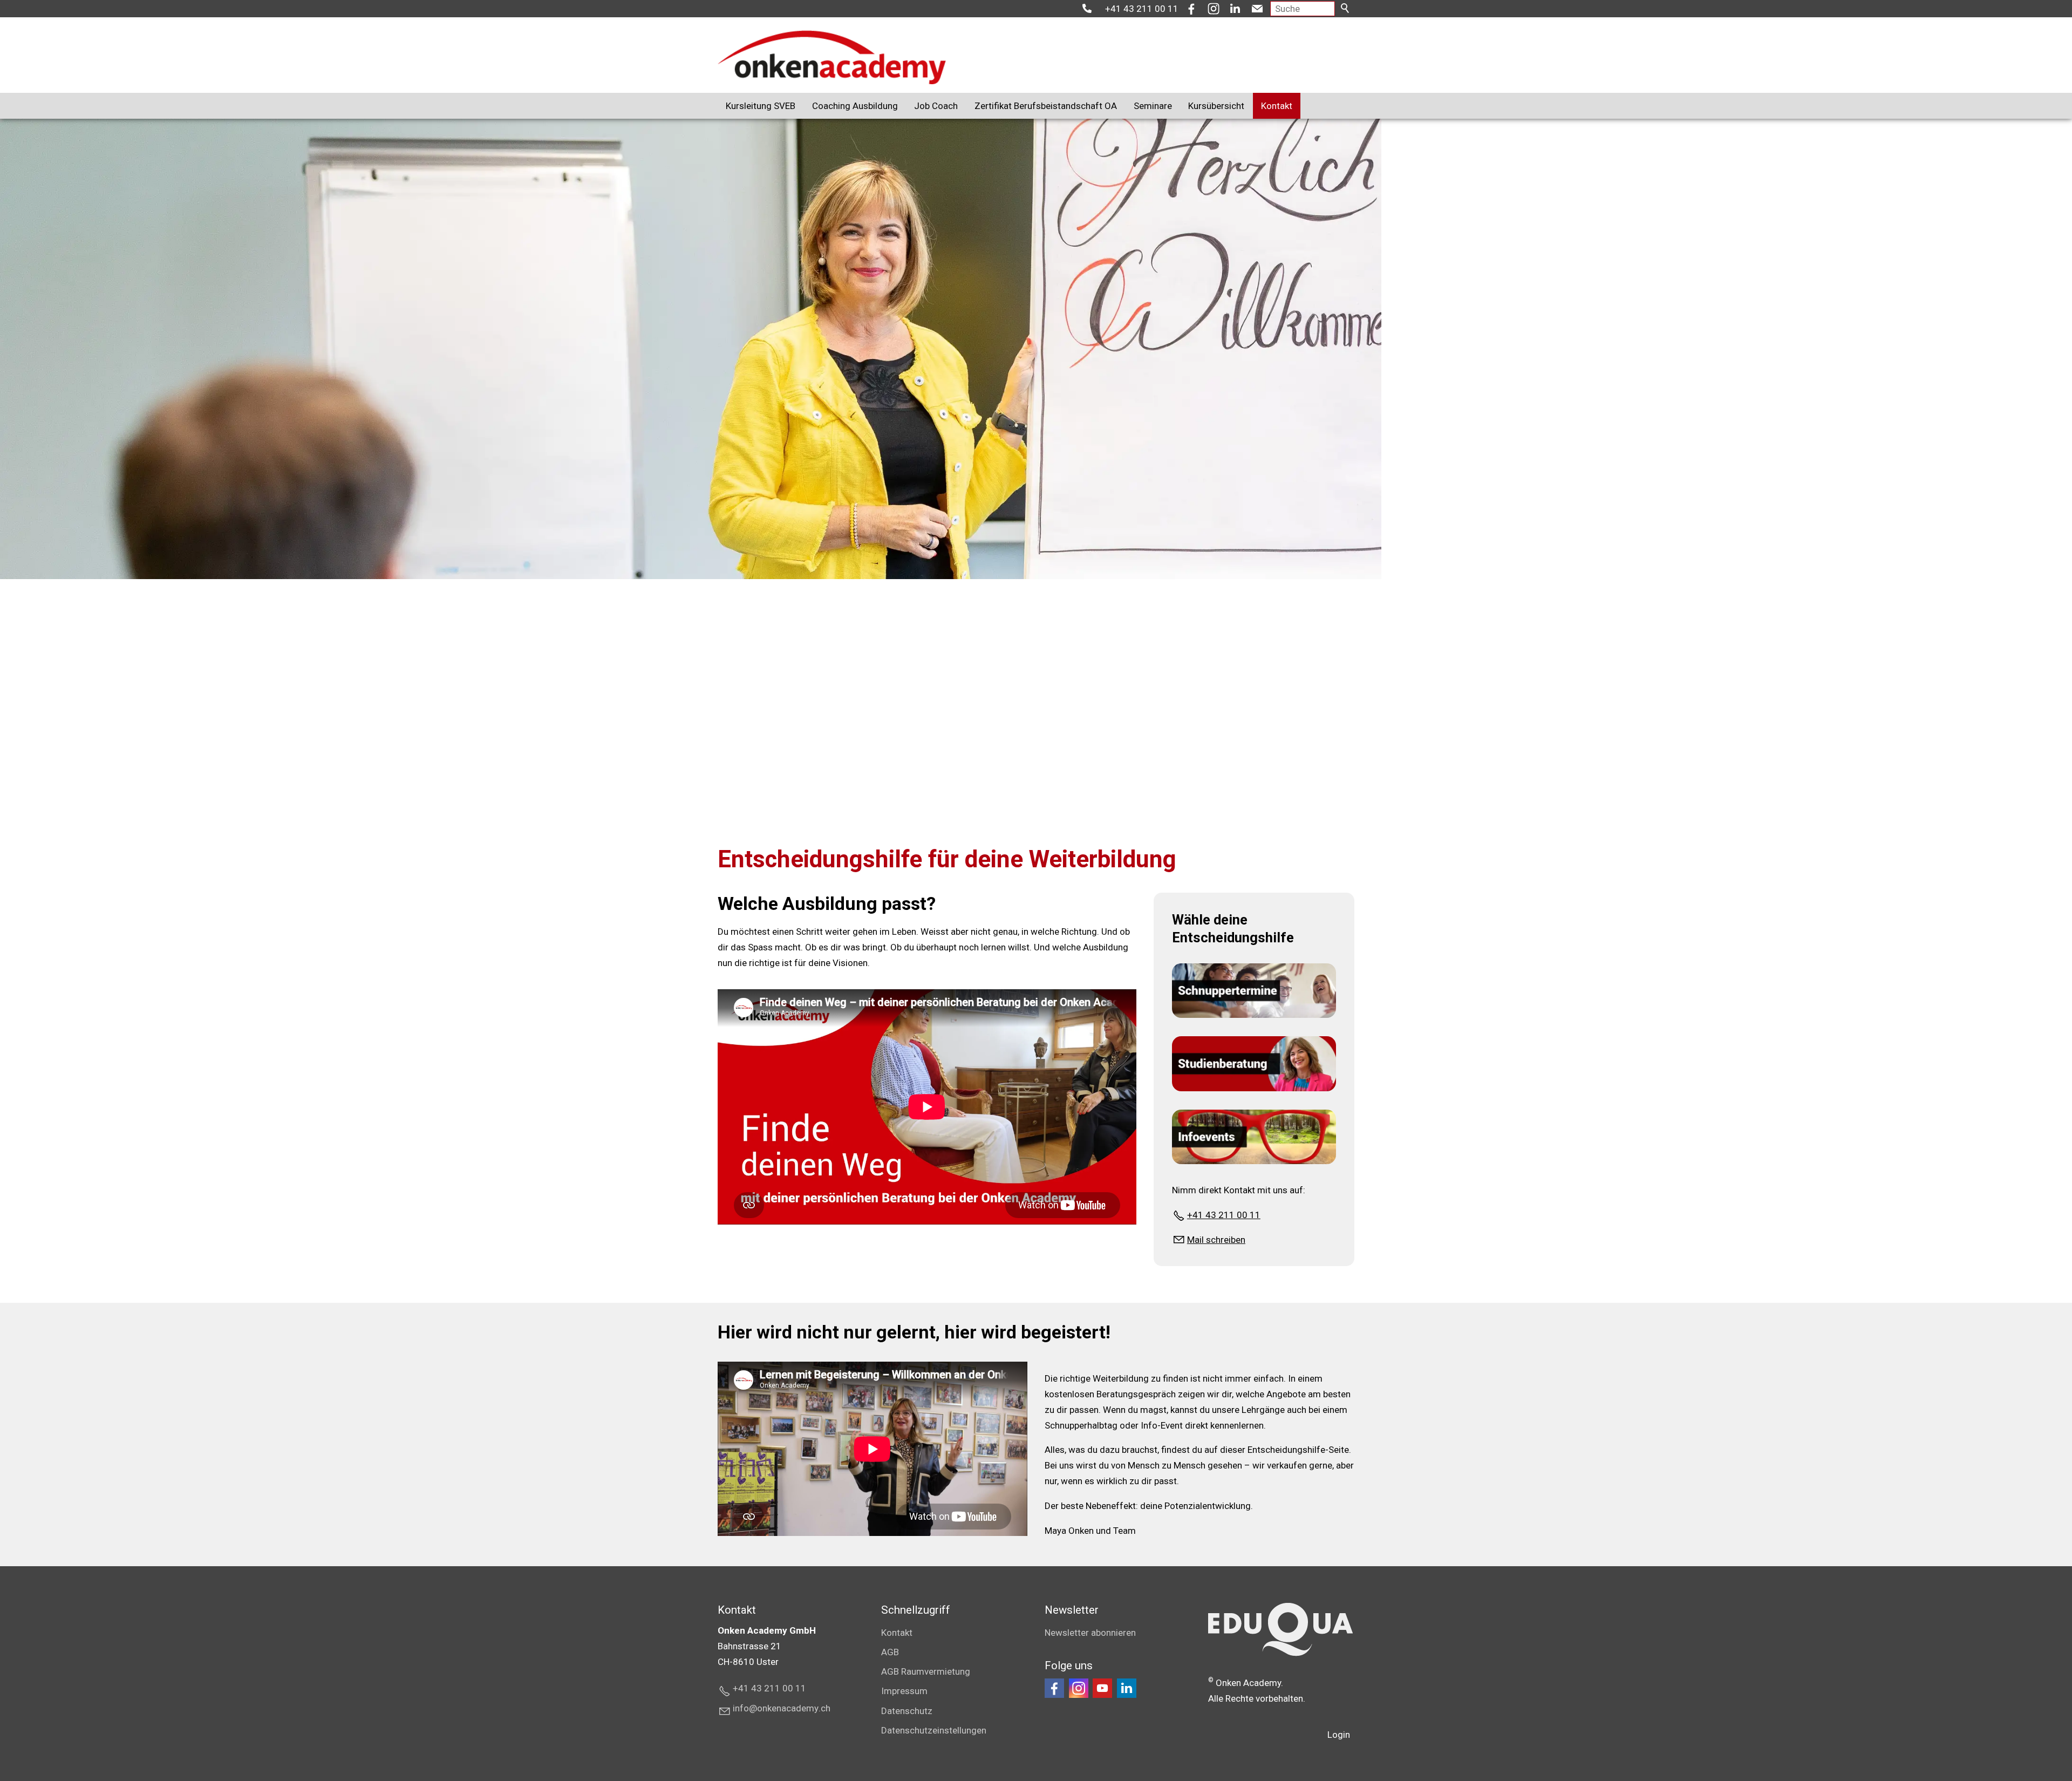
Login (1339, 1735)
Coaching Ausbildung (855, 106)
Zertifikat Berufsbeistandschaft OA (1046, 106)
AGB (890, 1652)
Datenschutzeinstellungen (934, 1730)
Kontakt (1277, 106)
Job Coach (936, 106)
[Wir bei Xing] (1127, 1688)
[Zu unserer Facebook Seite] (1054, 1688)
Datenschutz (907, 1711)
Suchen (1346, 9)
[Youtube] (1102, 1688)
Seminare (1153, 106)
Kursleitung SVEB (761, 106)
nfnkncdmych (783, 1708)
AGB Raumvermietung (926, 1671)
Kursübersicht (1216, 106)
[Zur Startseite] (832, 57)
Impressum (904, 1691)
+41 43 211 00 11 (1142, 9)
